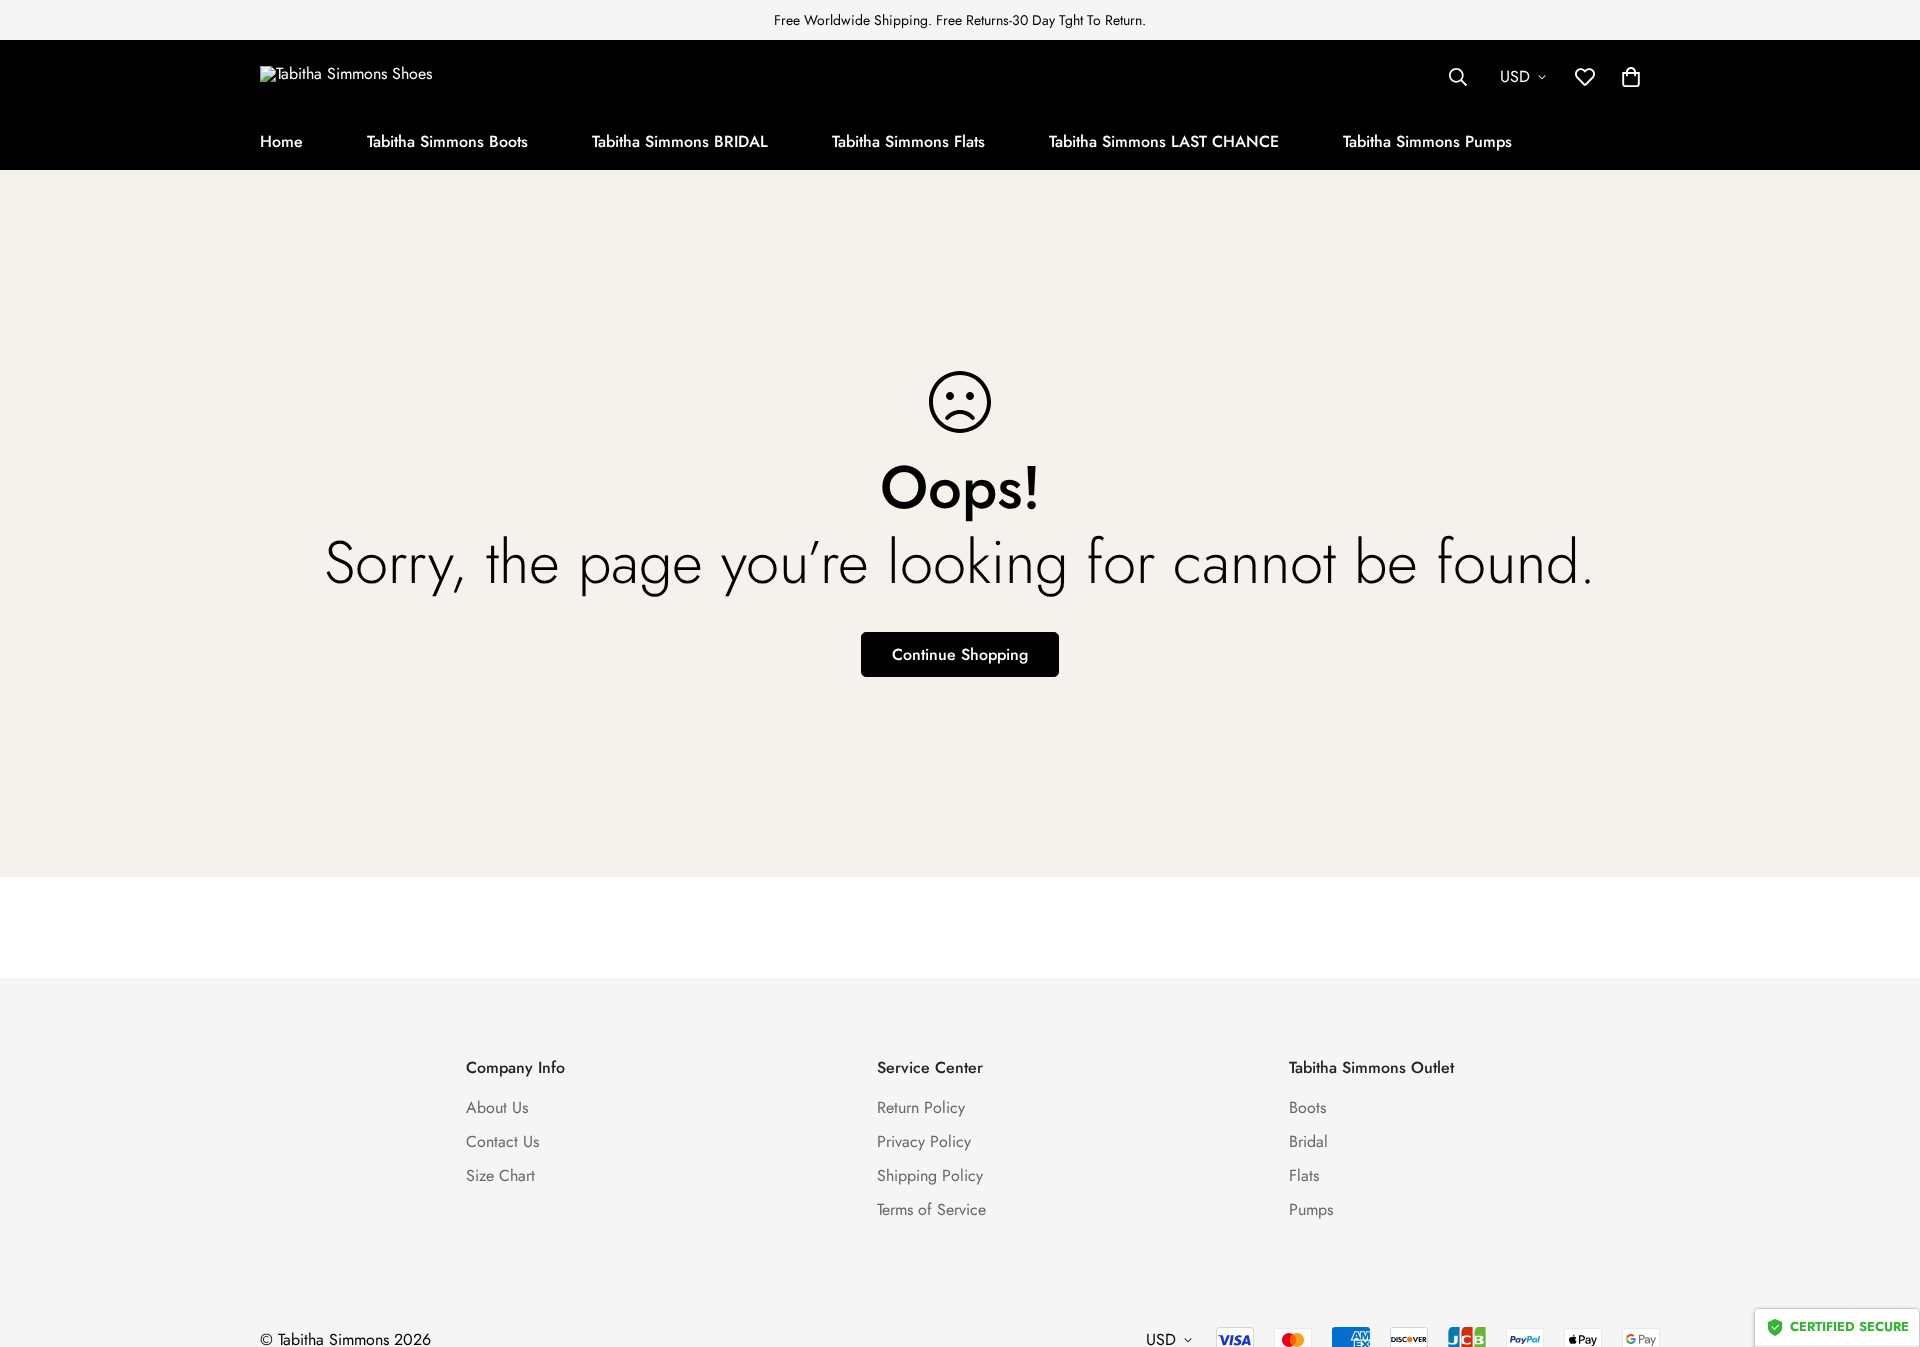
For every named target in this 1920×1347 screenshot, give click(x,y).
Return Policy (921, 1107)
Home (281, 141)
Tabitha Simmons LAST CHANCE (1164, 141)
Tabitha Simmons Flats (908, 141)
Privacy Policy (924, 1141)
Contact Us (502, 1141)
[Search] (1458, 77)
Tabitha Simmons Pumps (1427, 141)
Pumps (1311, 1209)
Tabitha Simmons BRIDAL (680, 141)
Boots (1307, 1107)
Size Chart (500, 1175)
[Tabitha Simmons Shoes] (385, 76)
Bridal (1308, 1141)
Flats (1304, 1175)
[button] (1631, 77)
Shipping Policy (930, 1175)
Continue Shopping (960, 654)
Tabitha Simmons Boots (447, 141)
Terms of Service (931, 1209)
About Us (497, 1107)
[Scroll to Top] (1881, 1238)
